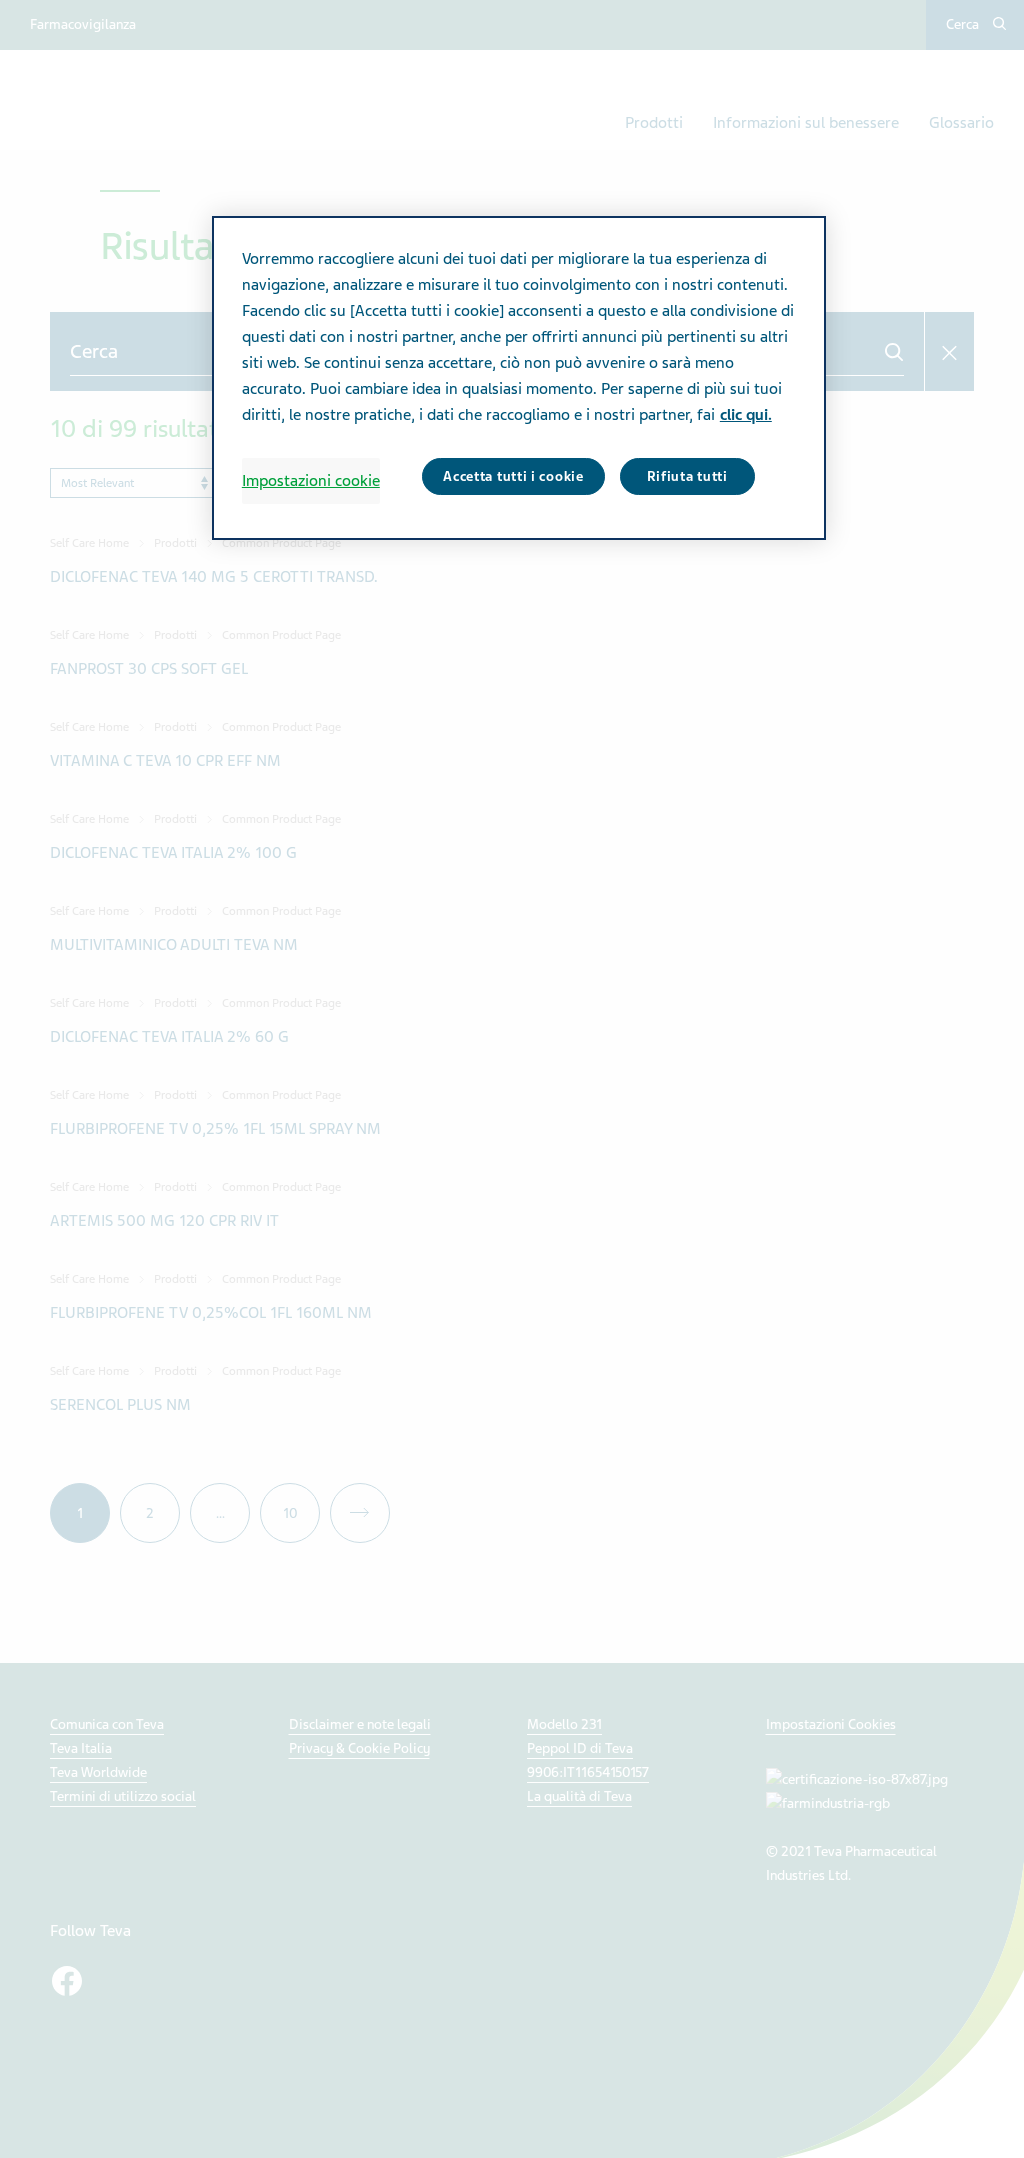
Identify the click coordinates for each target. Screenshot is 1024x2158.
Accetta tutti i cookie (513, 476)
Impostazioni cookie (311, 481)
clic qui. (746, 415)
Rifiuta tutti (687, 476)
